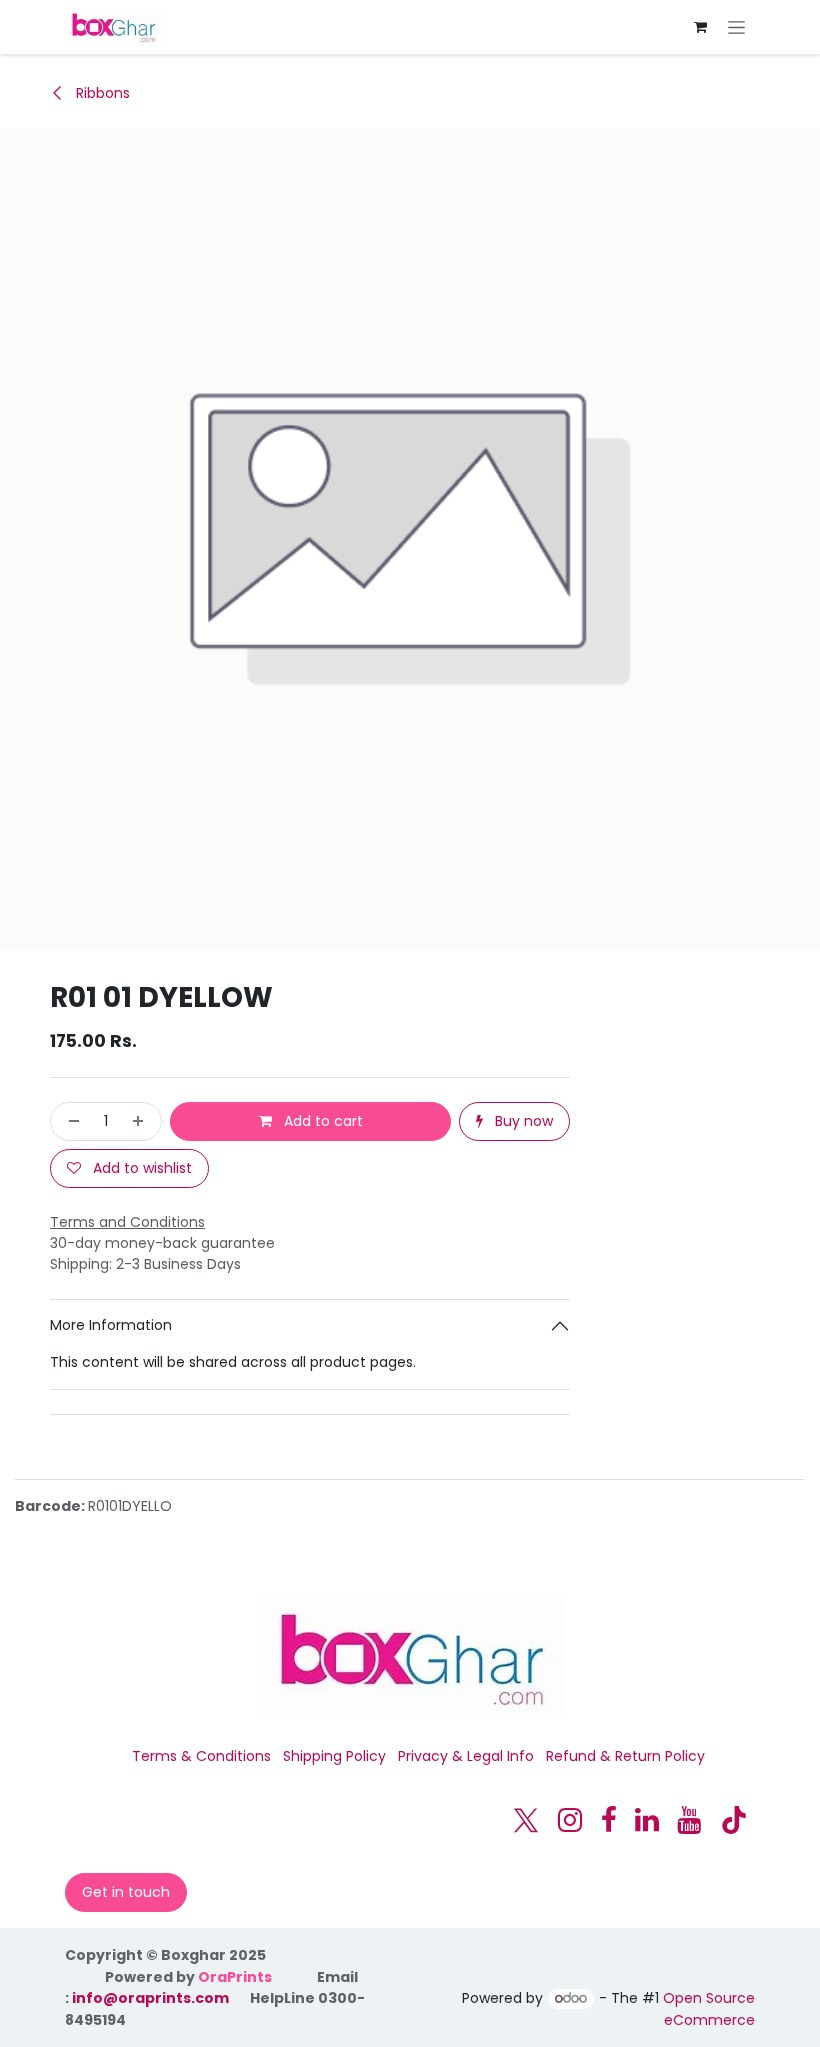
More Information (111, 1325)
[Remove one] (70, 1121)
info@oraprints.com (150, 1998)
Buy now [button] (522, 1121)
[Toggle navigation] (736, 27)
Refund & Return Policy (625, 1756)
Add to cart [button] (321, 1121)
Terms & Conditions (201, 1756)
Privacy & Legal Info (466, 1756)
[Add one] (142, 1121)
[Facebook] (609, 1820)
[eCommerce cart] (700, 27)
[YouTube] (689, 1820)
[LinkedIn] (647, 1820)
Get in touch (126, 1892)
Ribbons (101, 93)
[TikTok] (734, 1820)
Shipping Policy (334, 1756)
